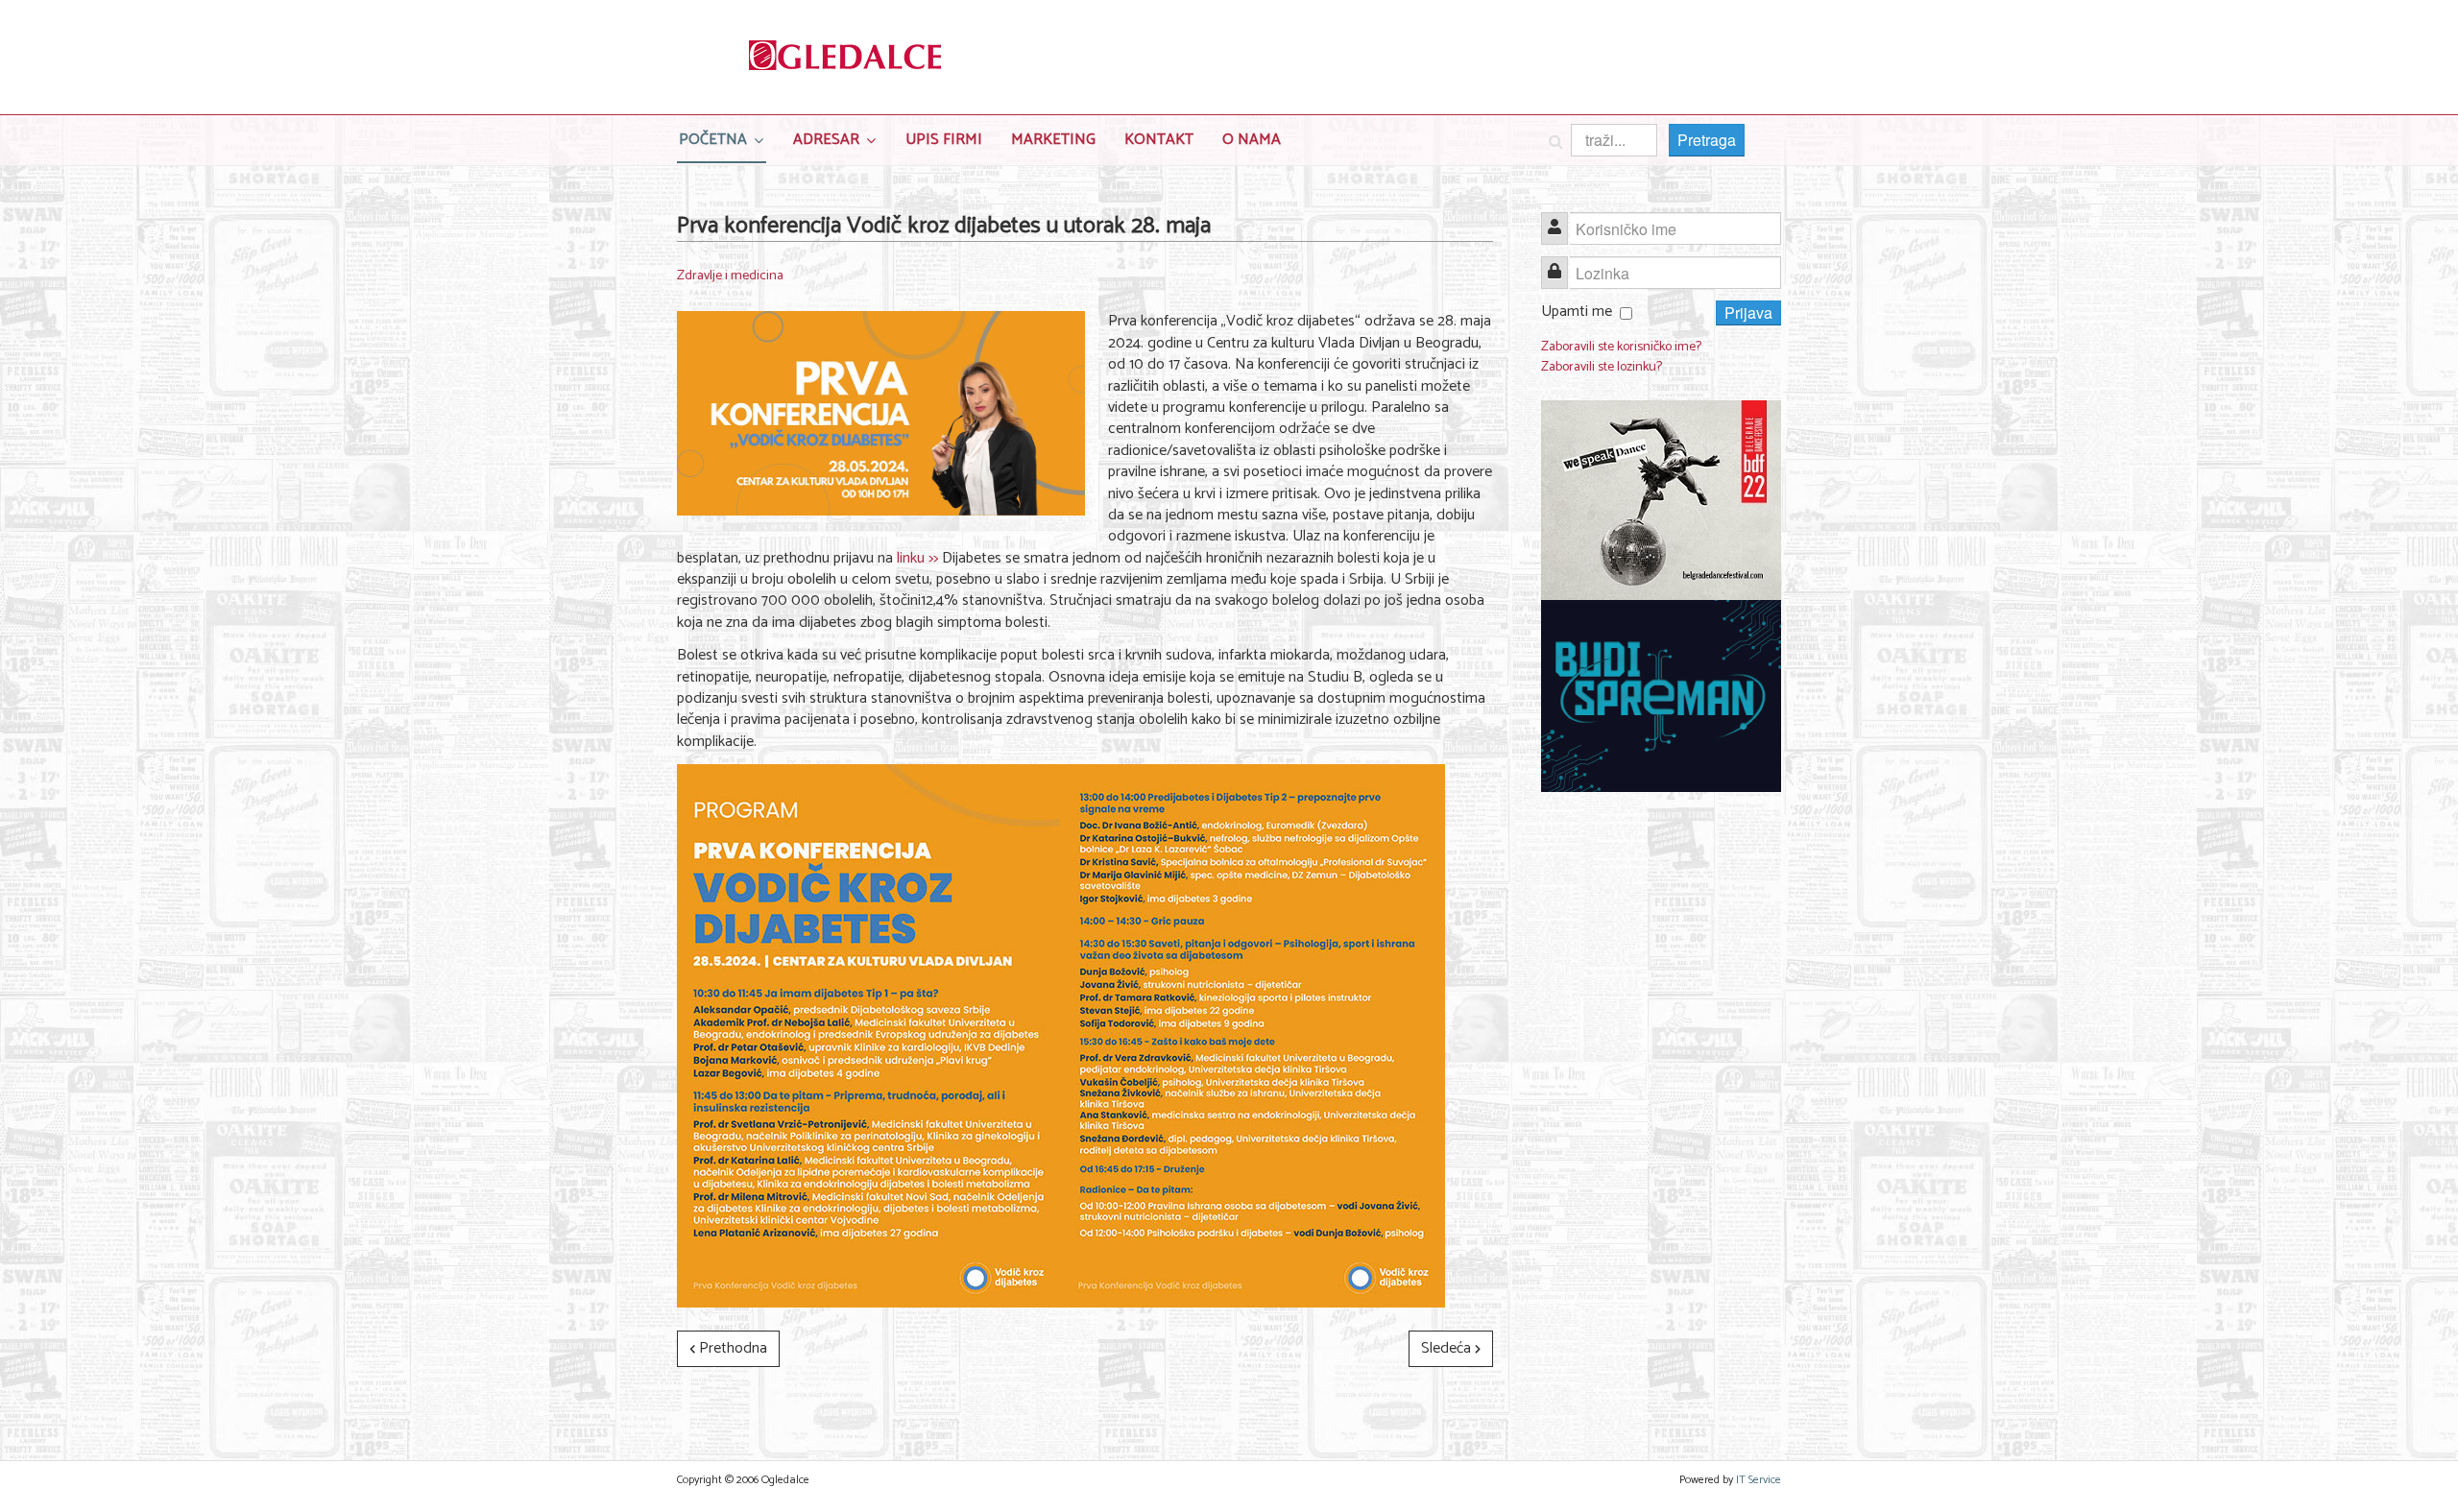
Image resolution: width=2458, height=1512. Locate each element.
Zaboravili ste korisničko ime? (1621, 347)
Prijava (1748, 312)
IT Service (1759, 1480)
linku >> (917, 558)
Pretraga (1707, 140)
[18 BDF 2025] (1661, 501)
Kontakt (1159, 140)
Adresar (826, 140)
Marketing (1053, 140)
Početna (713, 140)
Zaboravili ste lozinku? (1602, 367)
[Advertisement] (1661, 1103)
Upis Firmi (944, 140)
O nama (1252, 140)
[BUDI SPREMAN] (1661, 696)
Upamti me (1577, 312)
